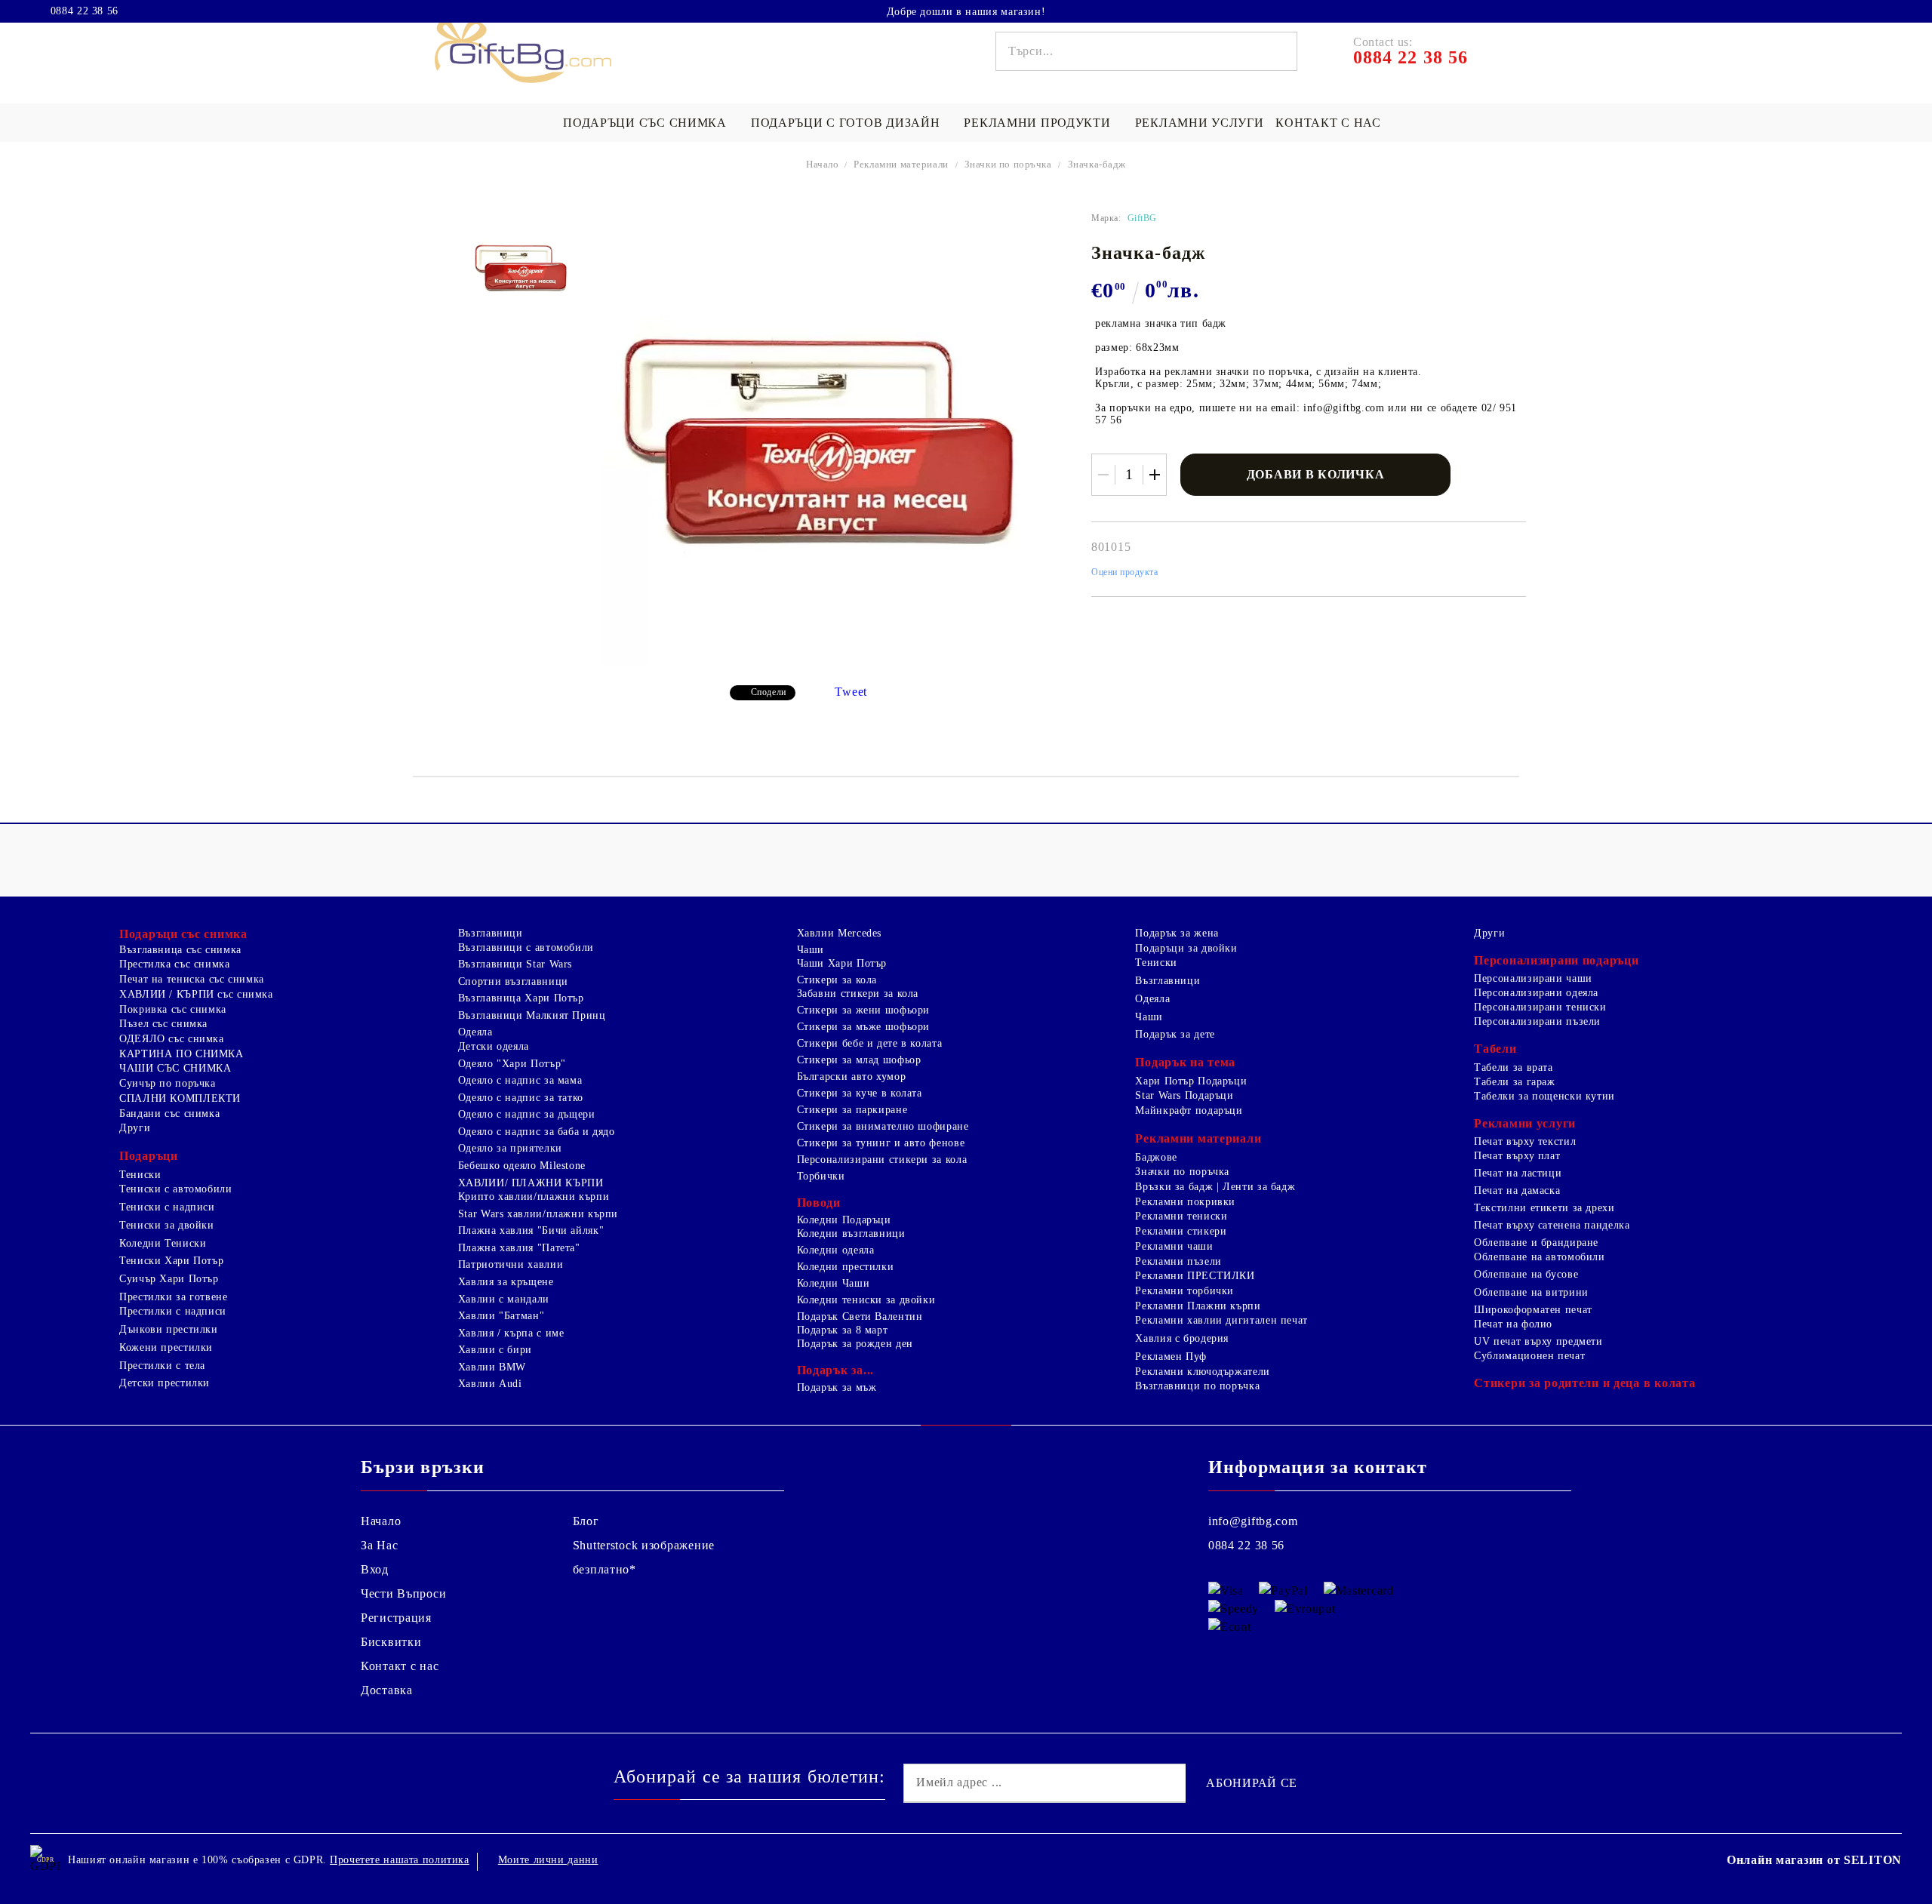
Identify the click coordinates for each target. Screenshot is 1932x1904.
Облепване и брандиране (1536, 1243)
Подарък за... (835, 1370)
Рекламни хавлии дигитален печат (1221, 1320)
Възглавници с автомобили (526, 947)
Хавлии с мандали (504, 1299)
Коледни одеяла (836, 1250)
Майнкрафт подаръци (1189, 1110)
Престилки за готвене (174, 1297)
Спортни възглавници (513, 981)
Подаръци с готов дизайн (846, 123)
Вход (375, 1569)
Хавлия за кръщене (506, 1282)
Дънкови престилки (169, 1329)
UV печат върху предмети (1538, 1341)
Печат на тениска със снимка (192, 979)
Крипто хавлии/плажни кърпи (534, 1197)
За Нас (379, 1545)
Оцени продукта (1125, 572)
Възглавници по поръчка (1197, 1386)
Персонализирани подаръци (1556, 960)
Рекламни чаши (1174, 1246)
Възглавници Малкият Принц (532, 1015)
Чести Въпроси (403, 1593)
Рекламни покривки (1185, 1202)
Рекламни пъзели (1178, 1261)
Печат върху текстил (1525, 1141)
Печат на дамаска (1517, 1190)
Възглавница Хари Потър (521, 998)
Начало (823, 164)
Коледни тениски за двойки (866, 1300)
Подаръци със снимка (645, 123)
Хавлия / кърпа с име (511, 1333)
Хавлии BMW (492, 1367)
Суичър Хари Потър (169, 1279)
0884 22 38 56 (85, 11)
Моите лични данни (548, 1860)
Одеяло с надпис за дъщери (527, 1114)
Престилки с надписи (173, 1311)
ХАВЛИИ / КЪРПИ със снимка (196, 994)
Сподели (769, 692)
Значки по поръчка (1008, 164)
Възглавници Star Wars (515, 964)
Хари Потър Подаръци (1191, 1081)
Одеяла (475, 1032)
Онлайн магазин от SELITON (1814, 1860)
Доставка (387, 1690)
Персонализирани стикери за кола (882, 1160)
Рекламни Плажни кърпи (1198, 1306)
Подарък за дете (1175, 1034)
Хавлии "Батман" (501, 1316)
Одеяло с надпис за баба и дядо (537, 1132)
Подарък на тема (1185, 1062)
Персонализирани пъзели (1537, 1021)
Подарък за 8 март (843, 1330)
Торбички (821, 1176)
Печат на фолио (1513, 1324)
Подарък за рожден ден (855, 1344)
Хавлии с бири (495, 1350)
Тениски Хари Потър (171, 1261)
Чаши (811, 950)
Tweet (851, 692)
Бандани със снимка (169, 1113)
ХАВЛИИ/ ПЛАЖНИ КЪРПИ (531, 1183)
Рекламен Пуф (1171, 1356)
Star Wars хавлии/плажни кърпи (538, 1214)
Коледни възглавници (851, 1233)
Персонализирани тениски (1540, 1007)
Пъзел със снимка (163, 1024)
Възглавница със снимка (180, 950)
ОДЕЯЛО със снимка (172, 1039)
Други (135, 1128)
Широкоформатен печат (1533, 1310)
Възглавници (491, 933)
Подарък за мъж (837, 1387)
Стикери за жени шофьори (864, 1010)
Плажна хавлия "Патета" (519, 1248)
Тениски (140, 1175)
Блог (586, 1521)
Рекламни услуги (1200, 123)
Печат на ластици (1518, 1173)
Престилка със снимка (175, 964)
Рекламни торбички (1184, 1291)
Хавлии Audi (490, 1384)
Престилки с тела (162, 1366)
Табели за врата (1513, 1067)
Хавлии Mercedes (839, 933)
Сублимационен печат (1529, 1356)
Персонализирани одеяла (1536, 993)
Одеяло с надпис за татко (521, 1098)
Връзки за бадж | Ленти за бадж (1215, 1187)
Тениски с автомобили (176, 1189)
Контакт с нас (1328, 123)
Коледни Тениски (163, 1243)
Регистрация (396, 1618)
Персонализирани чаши (1533, 978)
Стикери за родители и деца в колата (1584, 1383)
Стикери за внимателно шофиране (883, 1126)
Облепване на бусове (1526, 1274)
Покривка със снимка (173, 1009)
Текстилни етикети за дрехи (1544, 1208)
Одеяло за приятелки (510, 1148)
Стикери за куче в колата (860, 1093)
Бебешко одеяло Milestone (522, 1166)
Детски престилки (165, 1383)
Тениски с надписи (167, 1207)
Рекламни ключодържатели (1203, 1372)
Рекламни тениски (1181, 1216)
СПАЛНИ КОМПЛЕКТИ (180, 1098)
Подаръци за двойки (1186, 948)
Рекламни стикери (1181, 1231)
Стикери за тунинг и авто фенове (881, 1143)
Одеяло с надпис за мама (520, 1080)
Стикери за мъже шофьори (864, 1027)
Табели (1495, 1049)
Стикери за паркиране (852, 1110)
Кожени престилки (166, 1347)
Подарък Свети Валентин (860, 1316)
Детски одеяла (494, 1046)
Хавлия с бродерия (1182, 1338)
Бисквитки (391, 1642)
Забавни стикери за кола (858, 994)
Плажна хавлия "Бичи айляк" (531, 1230)
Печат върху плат (1517, 1156)
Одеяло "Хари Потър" (512, 1064)
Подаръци (149, 1156)
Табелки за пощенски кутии (1544, 1096)
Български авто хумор (852, 1077)
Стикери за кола (837, 980)
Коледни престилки (846, 1267)
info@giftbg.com (1253, 1521)
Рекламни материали (901, 164)
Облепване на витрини (1531, 1292)
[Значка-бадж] (521, 268)
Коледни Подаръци (844, 1220)
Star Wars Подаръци (1184, 1095)
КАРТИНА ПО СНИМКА (182, 1054)
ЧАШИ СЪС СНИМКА (175, 1068)
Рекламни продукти (1037, 123)
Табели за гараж (1514, 1082)
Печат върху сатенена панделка (1552, 1225)
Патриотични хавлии (511, 1264)
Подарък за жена (1177, 933)
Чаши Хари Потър (842, 963)
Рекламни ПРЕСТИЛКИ (1195, 1276)
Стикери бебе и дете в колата (870, 1043)
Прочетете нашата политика (400, 1860)
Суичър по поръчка (168, 1083)
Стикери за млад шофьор (859, 1060)
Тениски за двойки (167, 1225)
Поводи (819, 1203)
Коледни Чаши (834, 1283)
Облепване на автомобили (1540, 1257)
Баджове (1156, 1157)
